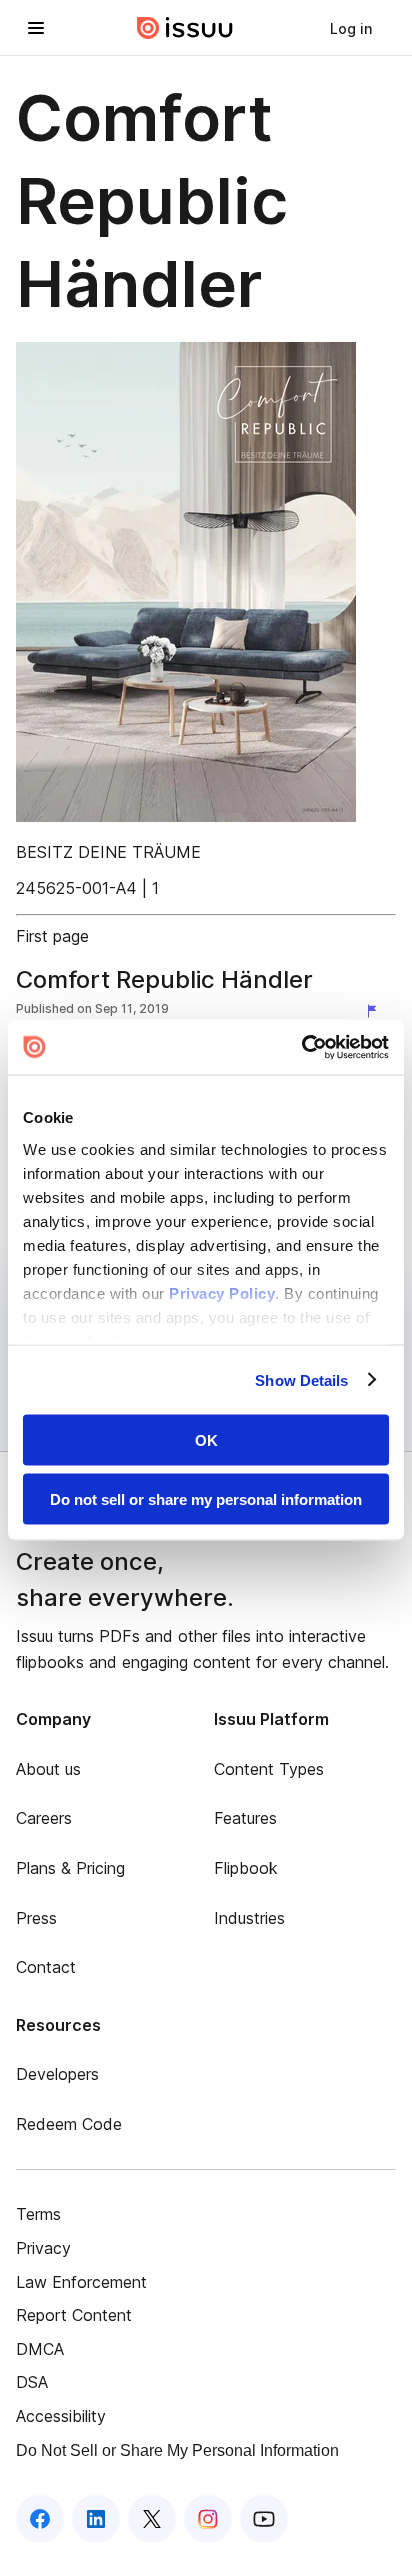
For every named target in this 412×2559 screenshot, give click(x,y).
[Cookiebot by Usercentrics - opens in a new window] (301, 1047)
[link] (351, 28)
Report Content (74, 2315)
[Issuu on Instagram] (208, 2519)
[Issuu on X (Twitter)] (152, 2519)
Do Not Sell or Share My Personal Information (177, 2450)
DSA (32, 2382)
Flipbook (246, 1868)
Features (245, 1818)
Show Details (301, 1379)
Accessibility (61, 2416)
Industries (249, 1918)
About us (48, 1769)
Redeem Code (69, 2124)
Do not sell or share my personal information (206, 1498)
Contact (46, 1967)
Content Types (269, 1769)
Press (36, 1918)
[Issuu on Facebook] (40, 2519)
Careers (44, 1818)
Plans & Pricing (70, 1868)
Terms (38, 2214)
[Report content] (376, 1011)
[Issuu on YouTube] (264, 2519)
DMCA (40, 2349)
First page (52, 936)
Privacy (43, 2248)
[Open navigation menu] (36, 28)
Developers (57, 2074)
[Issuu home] (185, 28)
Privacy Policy (222, 1292)
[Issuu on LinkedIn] (96, 2519)
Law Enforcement (81, 2282)
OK (206, 1440)
